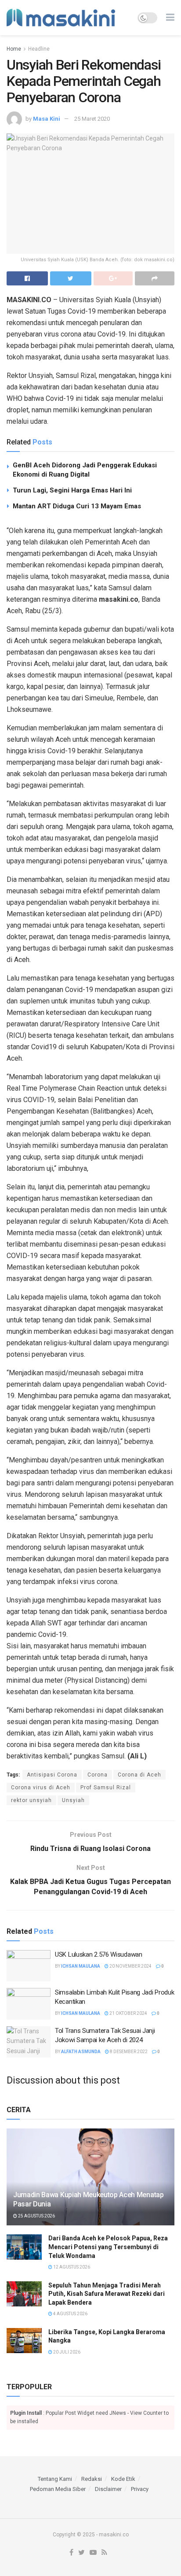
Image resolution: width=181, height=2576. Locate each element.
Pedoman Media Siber (58, 2489)
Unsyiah (73, 1800)
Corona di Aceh (139, 1775)
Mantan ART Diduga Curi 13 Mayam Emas (77, 506)
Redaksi (92, 2479)
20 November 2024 (130, 1966)
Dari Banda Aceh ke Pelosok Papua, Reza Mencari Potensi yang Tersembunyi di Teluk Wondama (108, 2247)
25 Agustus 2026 (36, 2216)
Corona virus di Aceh (41, 1788)
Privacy (140, 2489)
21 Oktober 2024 (128, 2013)
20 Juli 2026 (66, 2352)
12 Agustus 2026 (71, 2267)
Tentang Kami (55, 2479)
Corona (98, 1775)
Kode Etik (123, 2479)
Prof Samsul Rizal (106, 1788)
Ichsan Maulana (81, 1966)
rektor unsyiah (31, 1800)
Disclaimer (108, 2489)
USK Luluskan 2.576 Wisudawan (99, 1954)
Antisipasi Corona (52, 1775)
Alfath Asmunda (81, 2052)
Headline (39, 49)
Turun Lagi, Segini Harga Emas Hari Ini (72, 490)
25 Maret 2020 (92, 119)
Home (14, 49)
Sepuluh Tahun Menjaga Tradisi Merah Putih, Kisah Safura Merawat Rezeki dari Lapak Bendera (107, 2294)
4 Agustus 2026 (70, 2314)
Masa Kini (47, 119)
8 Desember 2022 (128, 2052)
